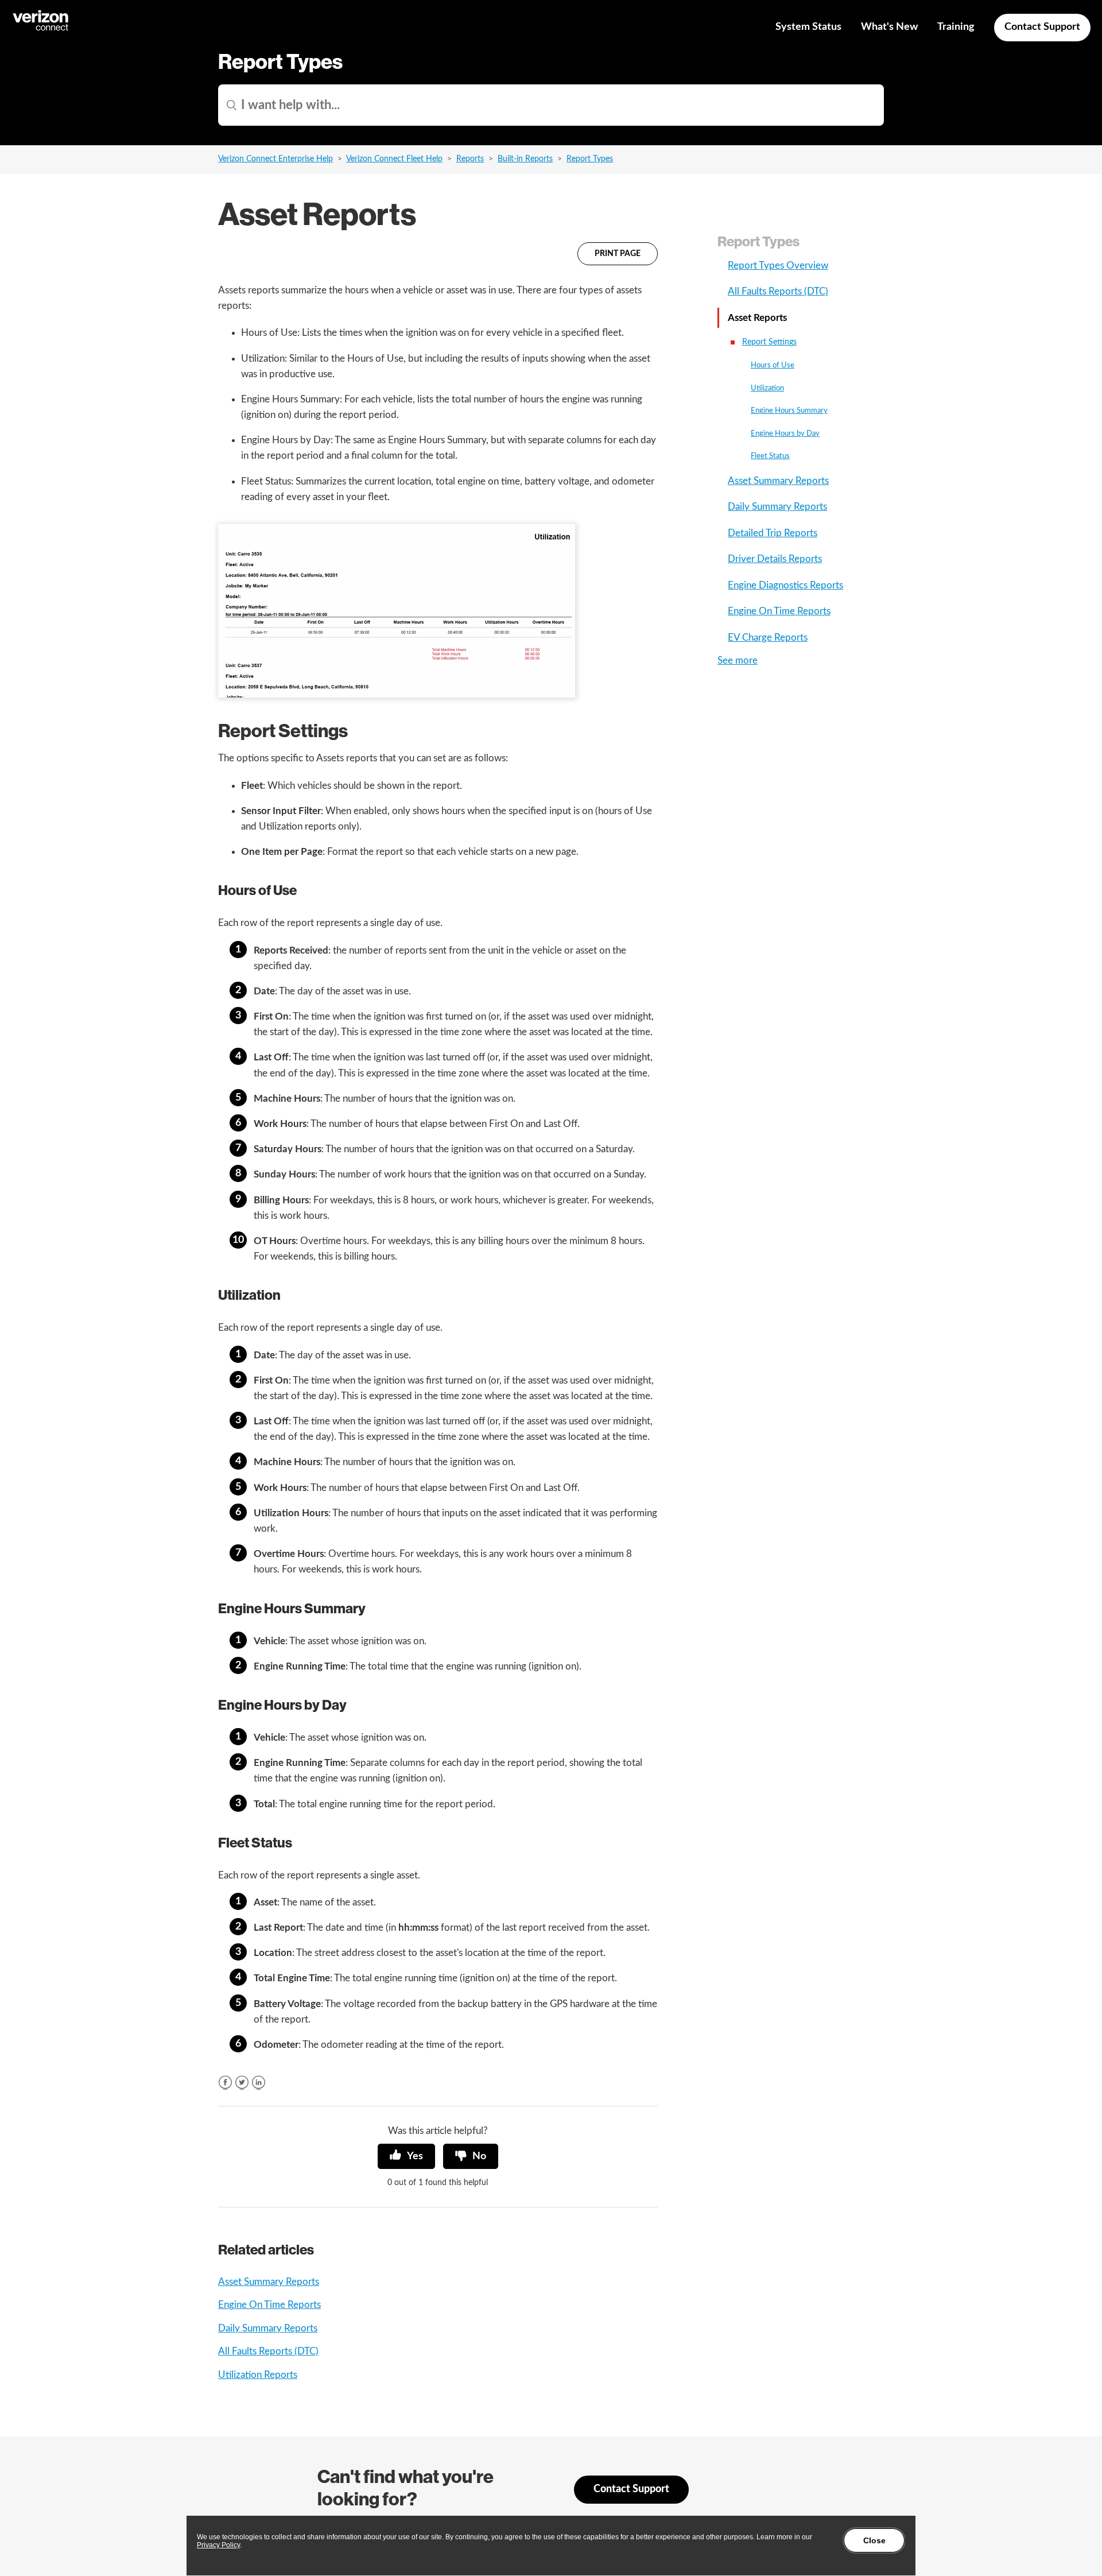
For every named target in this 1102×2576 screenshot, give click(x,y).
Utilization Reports (258, 2375)
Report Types (590, 159)
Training (956, 27)
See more (738, 661)
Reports (470, 159)
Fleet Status (770, 456)
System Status (808, 27)
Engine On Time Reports (269, 2305)
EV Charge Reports (768, 638)
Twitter (242, 2083)
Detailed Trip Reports (773, 533)
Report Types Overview (778, 266)
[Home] (41, 29)
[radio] (406, 2156)
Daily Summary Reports (268, 2328)
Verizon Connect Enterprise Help (275, 159)
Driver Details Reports (775, 559)
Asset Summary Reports (269, 2282)
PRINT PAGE (618, 254)
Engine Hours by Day (785, 434)
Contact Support (1042, 27)
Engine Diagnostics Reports (785, 585)
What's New (889, 27)
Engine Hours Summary (789, 411)
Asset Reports (757, 318)
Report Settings (769, 342)
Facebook (225, 2083)
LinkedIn (259, 2083)
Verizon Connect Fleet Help (394, 159)
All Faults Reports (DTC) (268, 2351)
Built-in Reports (525, 159)
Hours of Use (773, 365)
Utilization (767, 388)
